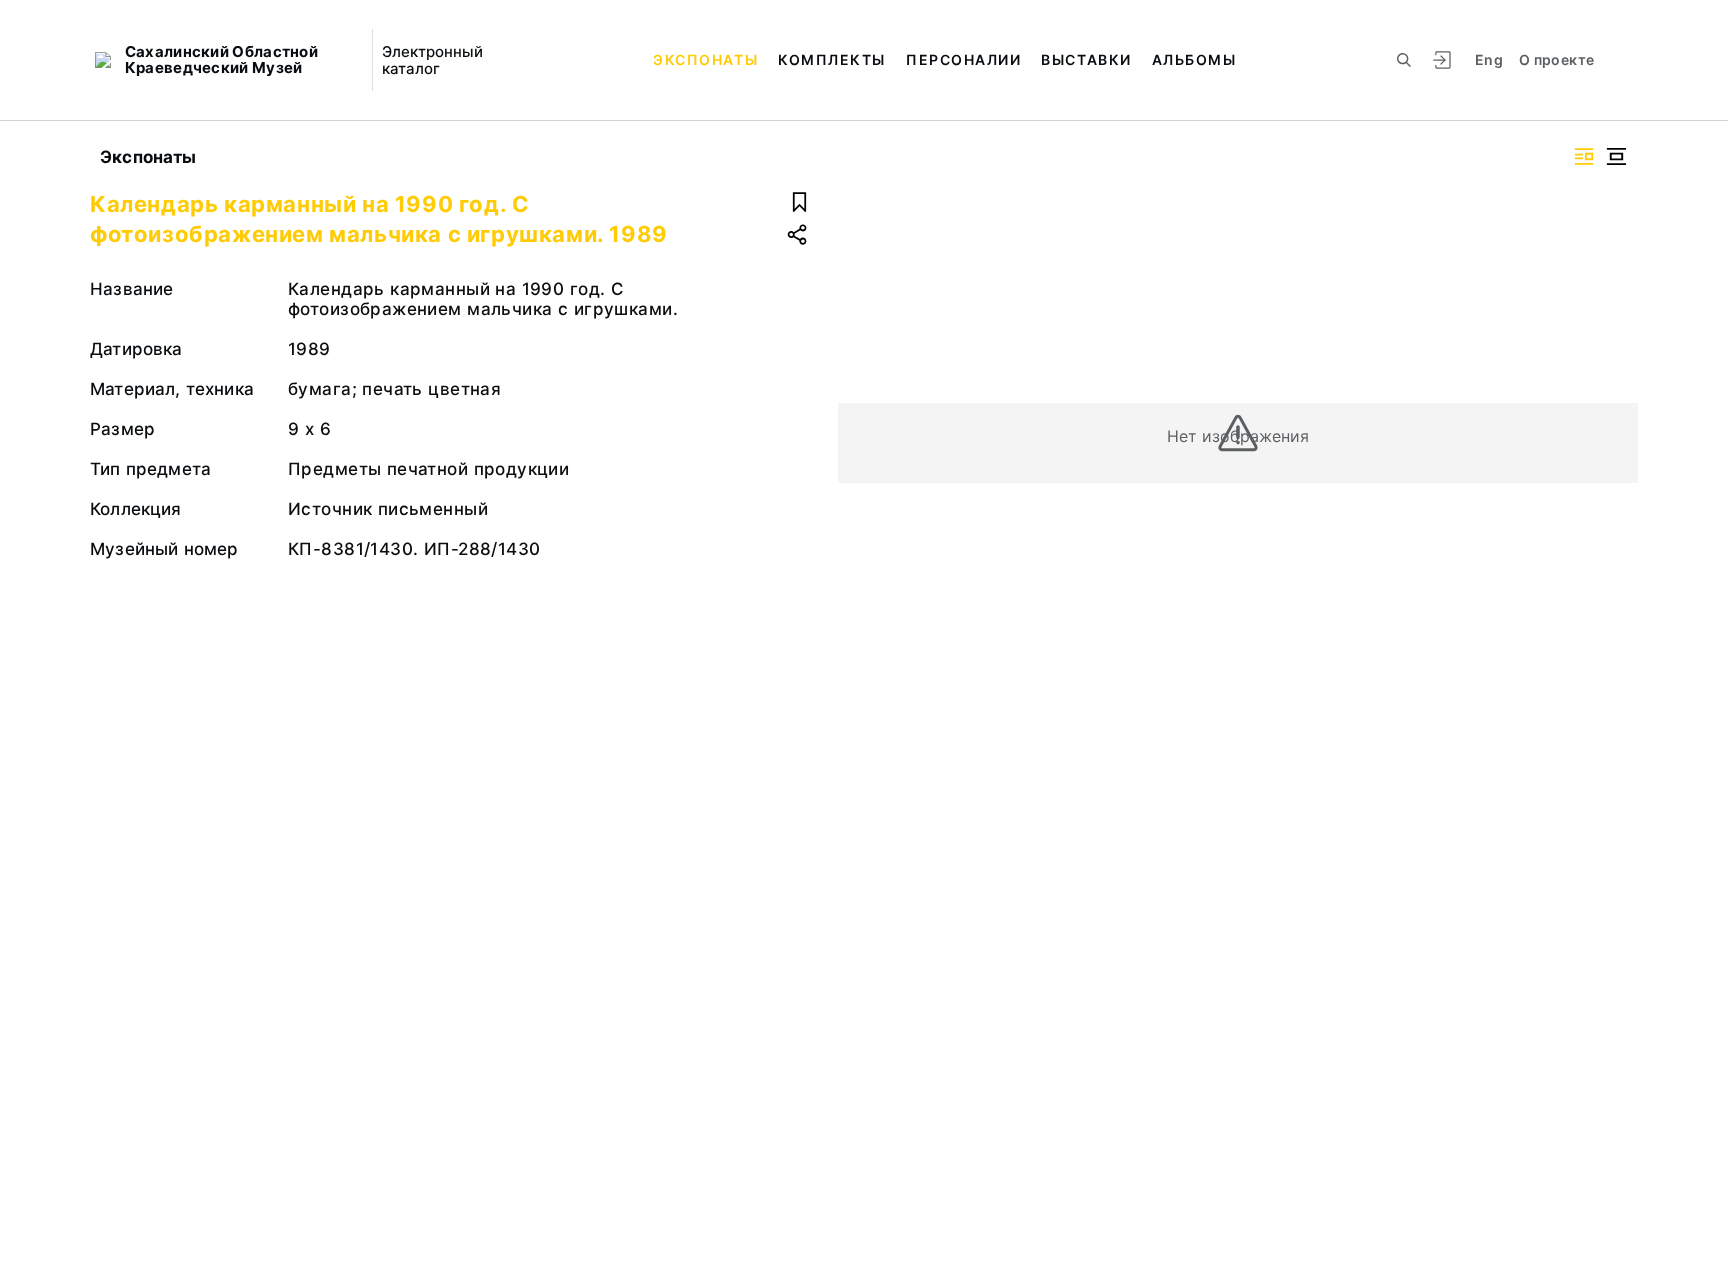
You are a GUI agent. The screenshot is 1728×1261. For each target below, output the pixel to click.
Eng (1489, 59)
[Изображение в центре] (1616, 156)
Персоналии (963, 59)
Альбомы (1194, 59)
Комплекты (832, 59)
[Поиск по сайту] (1404, 60)
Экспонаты (705, 59)
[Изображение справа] (1584, 156)
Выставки (1086, 59)
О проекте (1556, 59)
